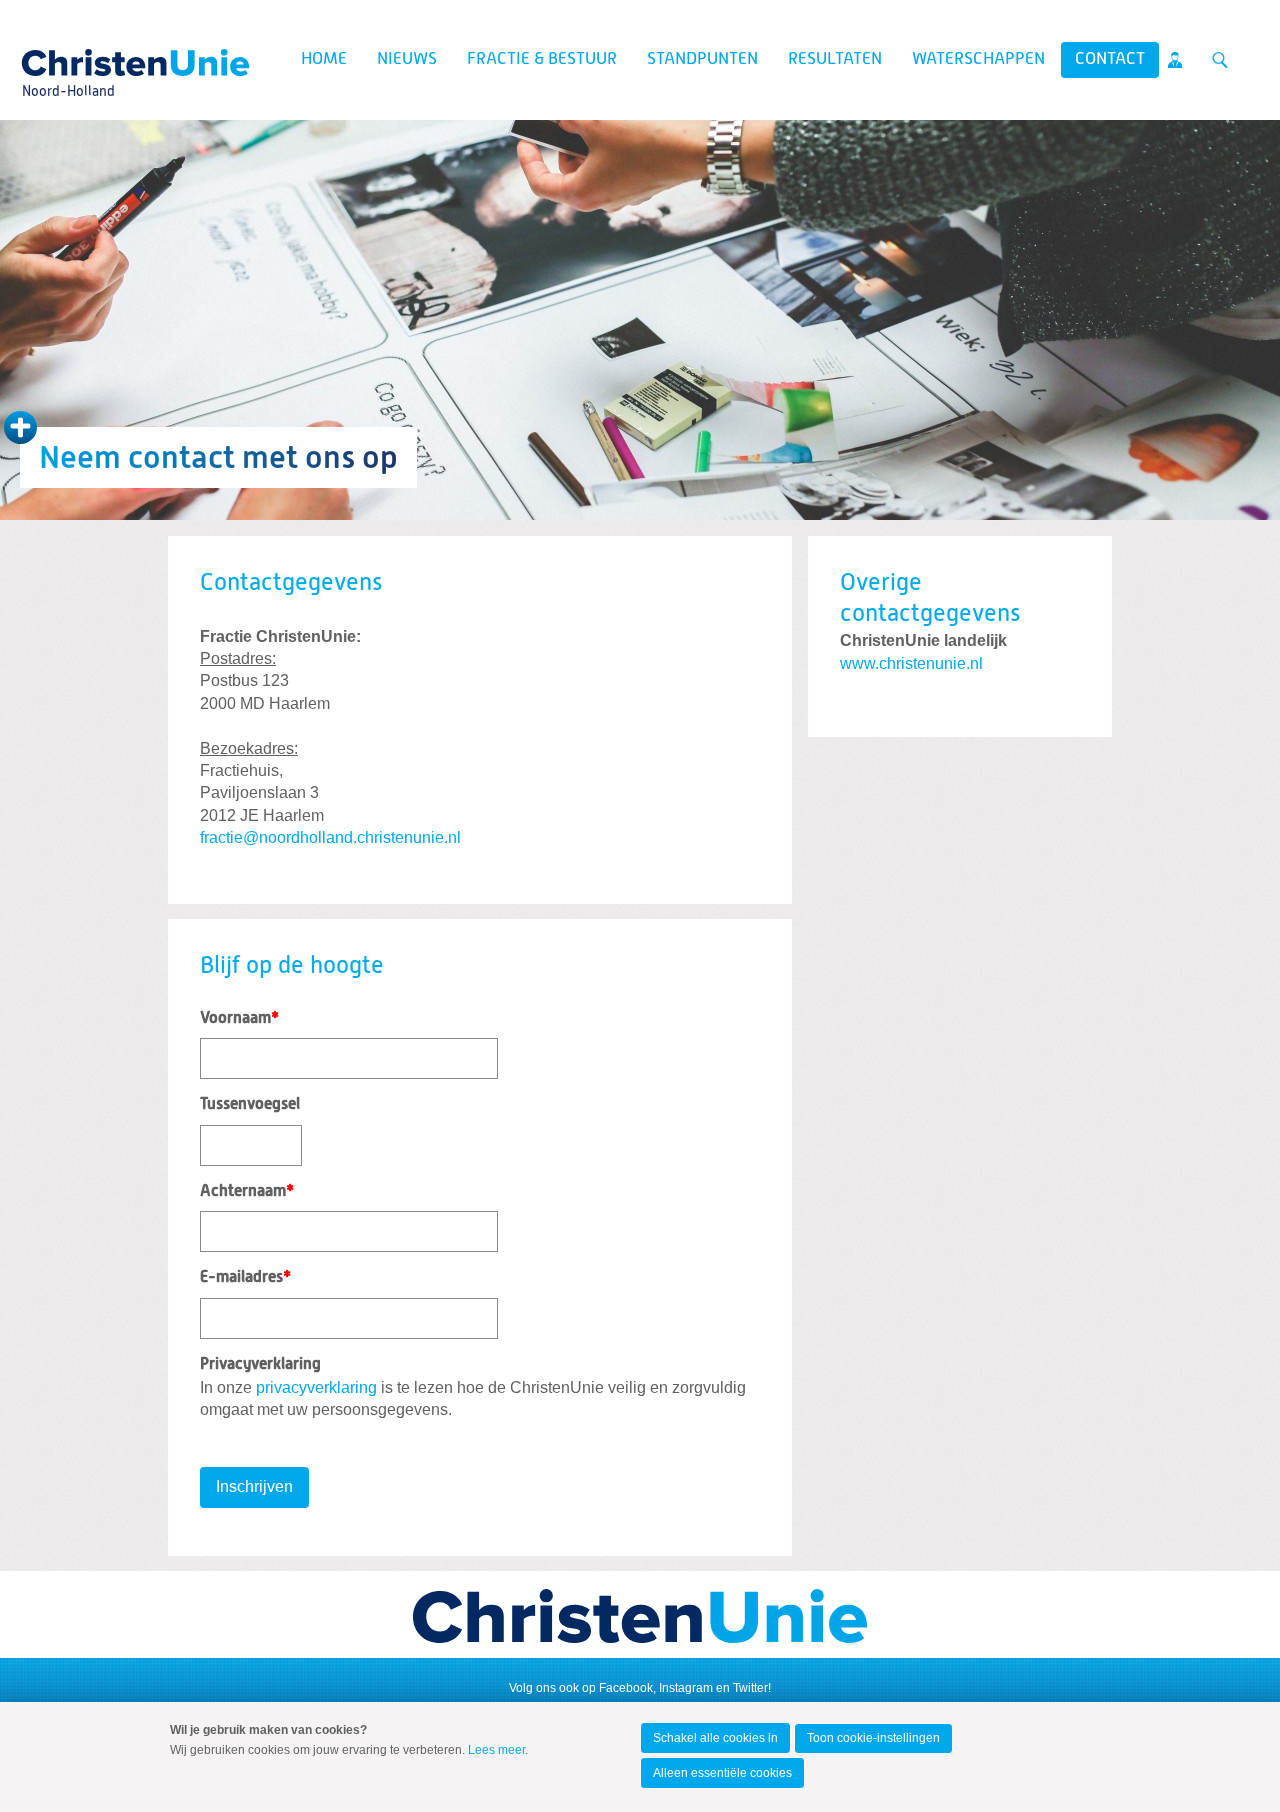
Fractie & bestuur (542, 59)
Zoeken (1220, 60)
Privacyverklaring (260, 1365)
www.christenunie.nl (911, 663)
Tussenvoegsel (250, 1105)
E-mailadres (245, 1278)
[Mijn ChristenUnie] (1175, 60)
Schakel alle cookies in (715, 1738)
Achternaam (247, 1192)
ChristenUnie (67, 56)
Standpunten (702, 59)
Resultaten (835, 59)
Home (324, 59)
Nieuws (407, 59)
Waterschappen (978, 59)
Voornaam (239, 1019)
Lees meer (496, 1750)
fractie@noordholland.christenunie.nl (330, 837)
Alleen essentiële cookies (722, 1773)
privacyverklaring (316, 1387)
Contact (1110, 59)
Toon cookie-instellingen (873, 1738)
